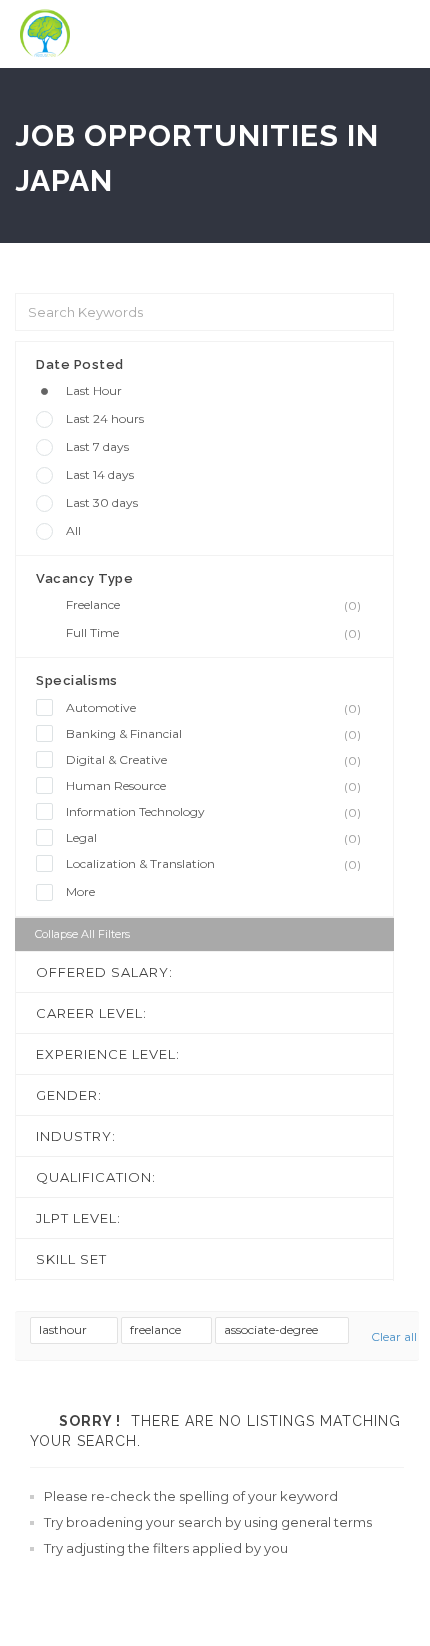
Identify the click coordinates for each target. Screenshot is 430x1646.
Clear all (394, 1336)
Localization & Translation (213, 864)
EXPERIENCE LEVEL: (108, 1054)
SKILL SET (71, 1259)
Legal (213, 838)
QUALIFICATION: (96, 1177)
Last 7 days (97, 446)
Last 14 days (100, 474)
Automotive (213, 708)
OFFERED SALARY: (104, 972)
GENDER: (69, 1095)
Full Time (213, 633)
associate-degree (272, 1329)
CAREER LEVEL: (91, 1013)
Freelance (213, 605)
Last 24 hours (105, 418)
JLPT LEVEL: (78, 1218)
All (73, 530)
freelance (157, 1329)
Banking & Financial (213, 734)
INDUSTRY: (76, 1136)
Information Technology (213, 812)
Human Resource (213, 786)
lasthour (64, 1329)
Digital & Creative (213, 760)
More (80, 891)
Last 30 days (102, 502)
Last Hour (94, 390)
